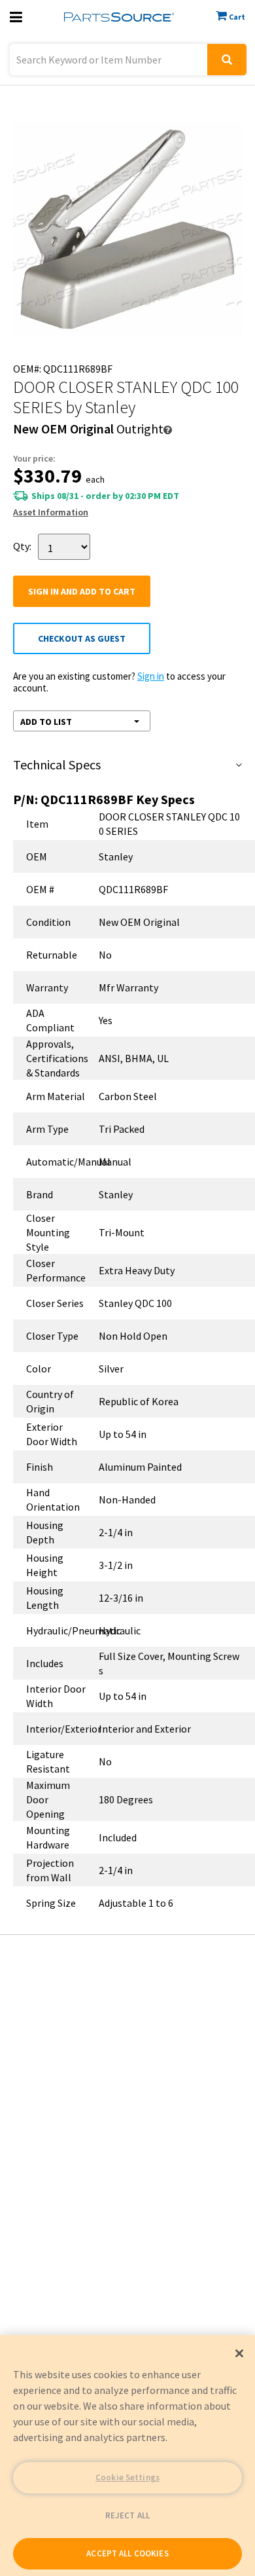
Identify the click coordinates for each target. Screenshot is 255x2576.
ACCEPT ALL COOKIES (127, 2553)
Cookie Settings (127, 2477)
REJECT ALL (127, 2515)
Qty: (22, 546)
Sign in (151, 676)
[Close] (239, 2353)
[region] (127, 2456)
